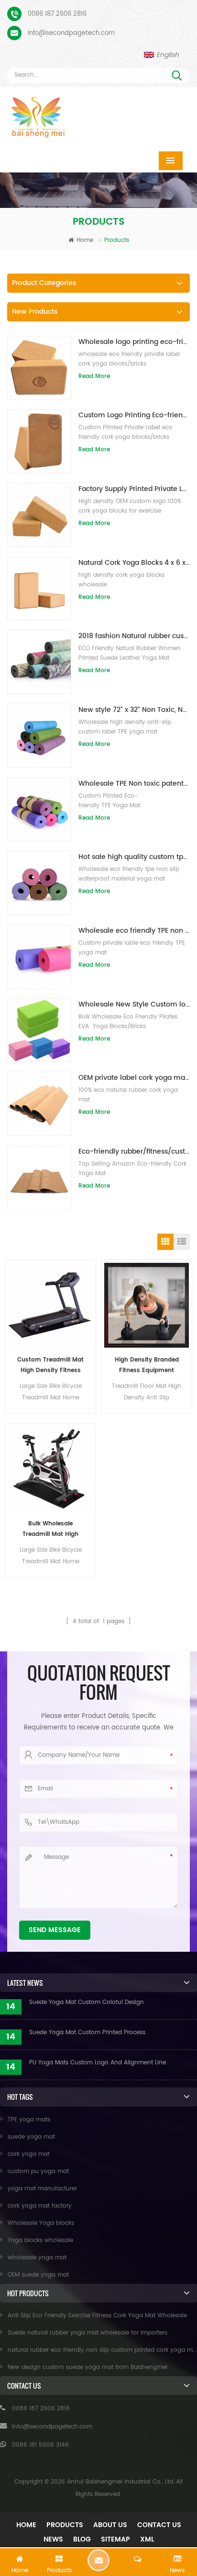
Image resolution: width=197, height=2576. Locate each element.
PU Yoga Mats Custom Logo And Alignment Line (98, 2063)
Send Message (55, 1930)
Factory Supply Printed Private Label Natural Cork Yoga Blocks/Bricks (134, 489)
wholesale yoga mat (37, 2258)
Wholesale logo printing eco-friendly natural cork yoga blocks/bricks (134, 342)
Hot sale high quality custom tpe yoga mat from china (134, 857)
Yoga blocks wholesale (40, 2240)
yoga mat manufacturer (42, 2189)
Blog (82, 2539)
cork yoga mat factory (40, 2206)
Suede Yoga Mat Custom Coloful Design (87, 2002)
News (53, 2539)
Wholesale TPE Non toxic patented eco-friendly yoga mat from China (134, 784)
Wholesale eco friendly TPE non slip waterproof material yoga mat (134, 931)
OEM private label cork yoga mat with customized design (134, 1078)
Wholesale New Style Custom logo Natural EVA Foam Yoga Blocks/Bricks (134, 1004)
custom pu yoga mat (38, 2171)
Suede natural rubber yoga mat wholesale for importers (88, 2333)
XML (147, 2539)
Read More (94, 376)
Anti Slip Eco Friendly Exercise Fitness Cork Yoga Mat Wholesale (97, 2316)
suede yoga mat (31, 2137)
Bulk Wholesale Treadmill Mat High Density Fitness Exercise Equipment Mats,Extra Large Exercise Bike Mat (50, 1529)
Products (65, 2525)
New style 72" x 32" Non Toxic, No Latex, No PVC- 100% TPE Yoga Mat (134, 710)
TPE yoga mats (29, 2120)
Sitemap (115, 2539)
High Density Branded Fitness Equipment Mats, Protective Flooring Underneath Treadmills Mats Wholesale (147, 1366)
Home (85, 240)
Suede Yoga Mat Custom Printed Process (87, 2032)
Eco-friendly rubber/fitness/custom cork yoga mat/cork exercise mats (134, 1151)
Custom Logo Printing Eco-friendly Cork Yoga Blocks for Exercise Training (134, 415)
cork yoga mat (29, 2154)
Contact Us (159, 2525)
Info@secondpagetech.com (71, 33)
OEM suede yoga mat (38, 2275)
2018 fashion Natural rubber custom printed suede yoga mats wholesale (134, 636)
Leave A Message (98, 2560)
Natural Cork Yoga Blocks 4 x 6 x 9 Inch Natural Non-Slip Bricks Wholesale (134, 563)
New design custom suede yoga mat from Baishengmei (88, 2367)
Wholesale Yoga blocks (41, 2223)
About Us (110, 2525)
